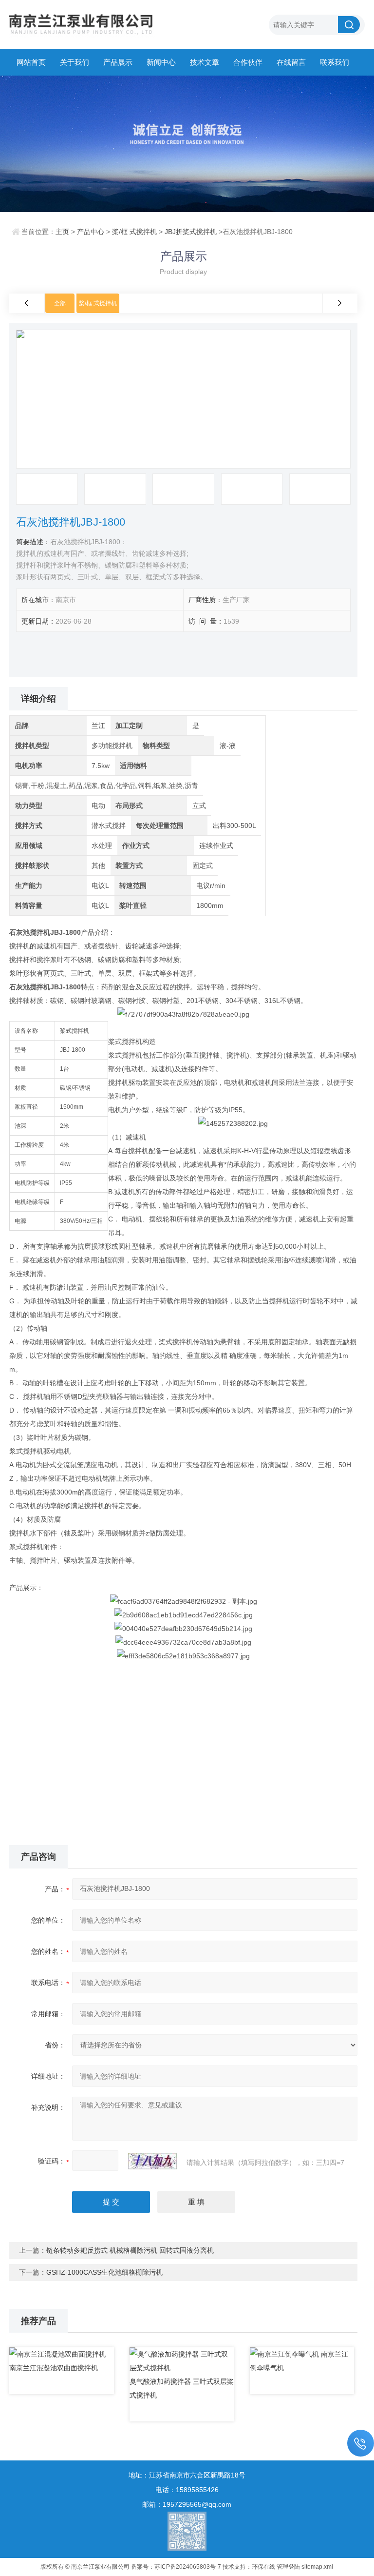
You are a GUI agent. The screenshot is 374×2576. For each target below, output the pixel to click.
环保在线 (263, 2567)
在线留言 (291, 62)
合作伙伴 (248, 62)
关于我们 (75, 62)
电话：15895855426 (187, 2490)
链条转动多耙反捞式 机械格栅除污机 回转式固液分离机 (130, 2250)
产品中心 (91, 232)
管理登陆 (288, 2567)
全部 (60, 303)
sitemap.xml (317, 2567)
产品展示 (118, 62)
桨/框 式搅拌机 (134, 232)
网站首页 (31, 62)
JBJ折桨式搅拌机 (191, 232)
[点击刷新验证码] (152, 2161)
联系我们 (335, 62)
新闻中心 (161, 62)
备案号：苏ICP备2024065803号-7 (176, 2567)
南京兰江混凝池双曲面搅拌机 (54, 2368)
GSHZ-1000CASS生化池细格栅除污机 (104, 2272)
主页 (62, 232)
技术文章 (205, 62)
